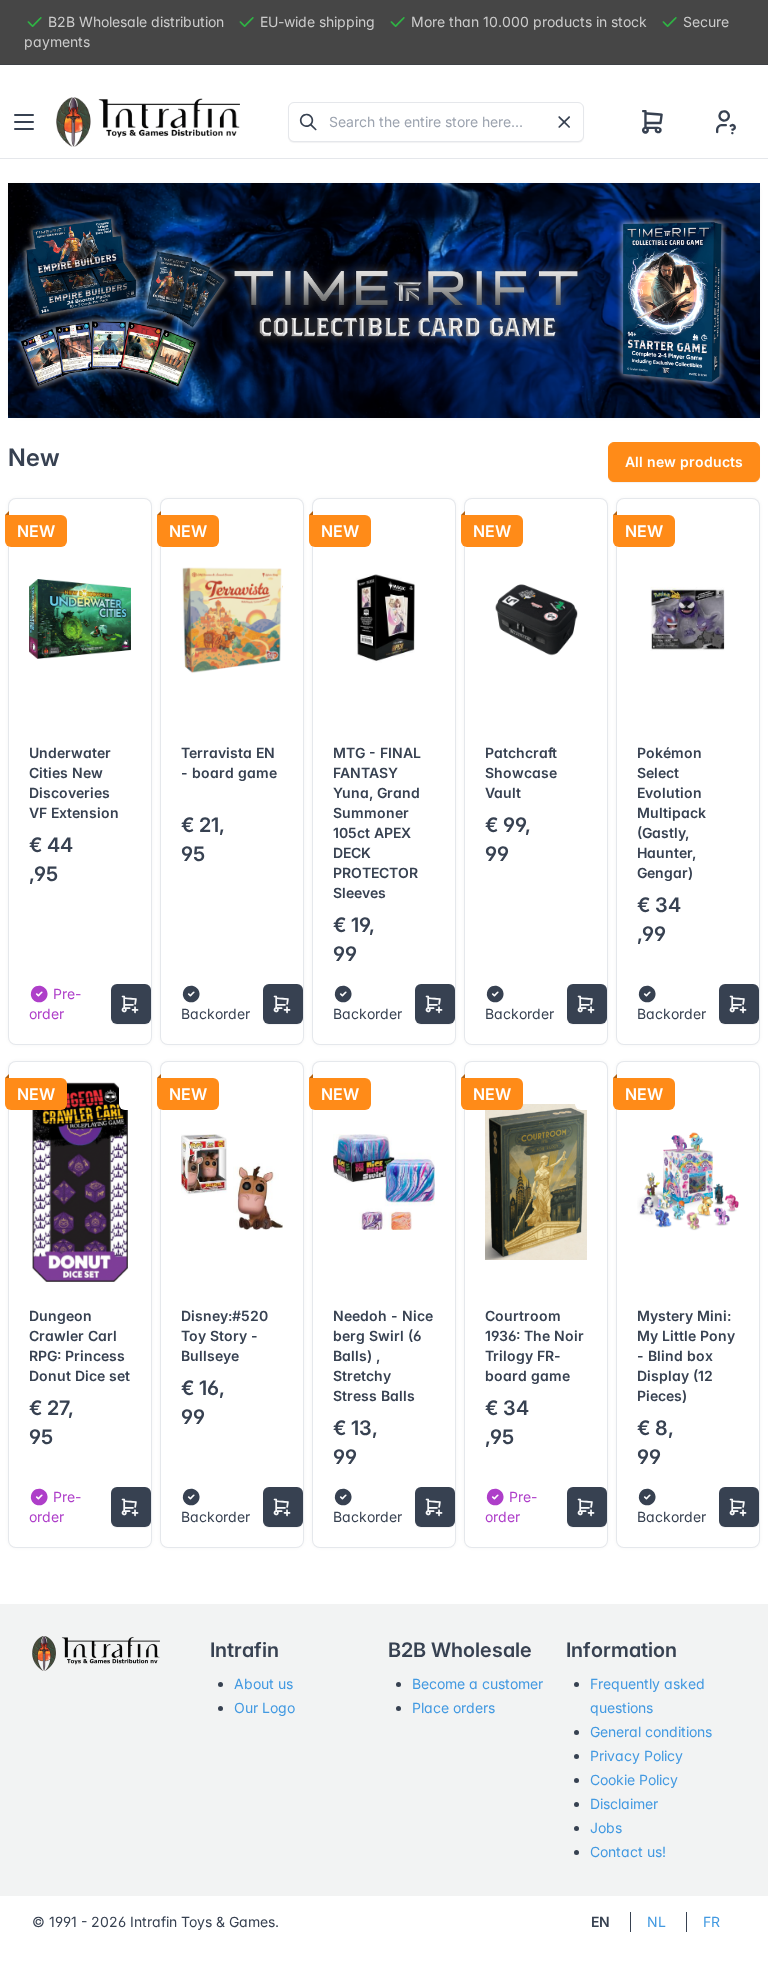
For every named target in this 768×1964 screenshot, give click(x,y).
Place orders (453, 1707)
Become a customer (477, 1683)
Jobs (606, 1827)
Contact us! (628, 1851)
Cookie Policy (634, 1779)
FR (711, 1921)
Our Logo (264, 1707)
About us (263, 1683)
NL (656, 1921)
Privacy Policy (636, 1755)
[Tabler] (148, 122)
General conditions (651, 1731)
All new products (684, 461)
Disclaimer (624, 1803)
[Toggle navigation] (24, 122)
